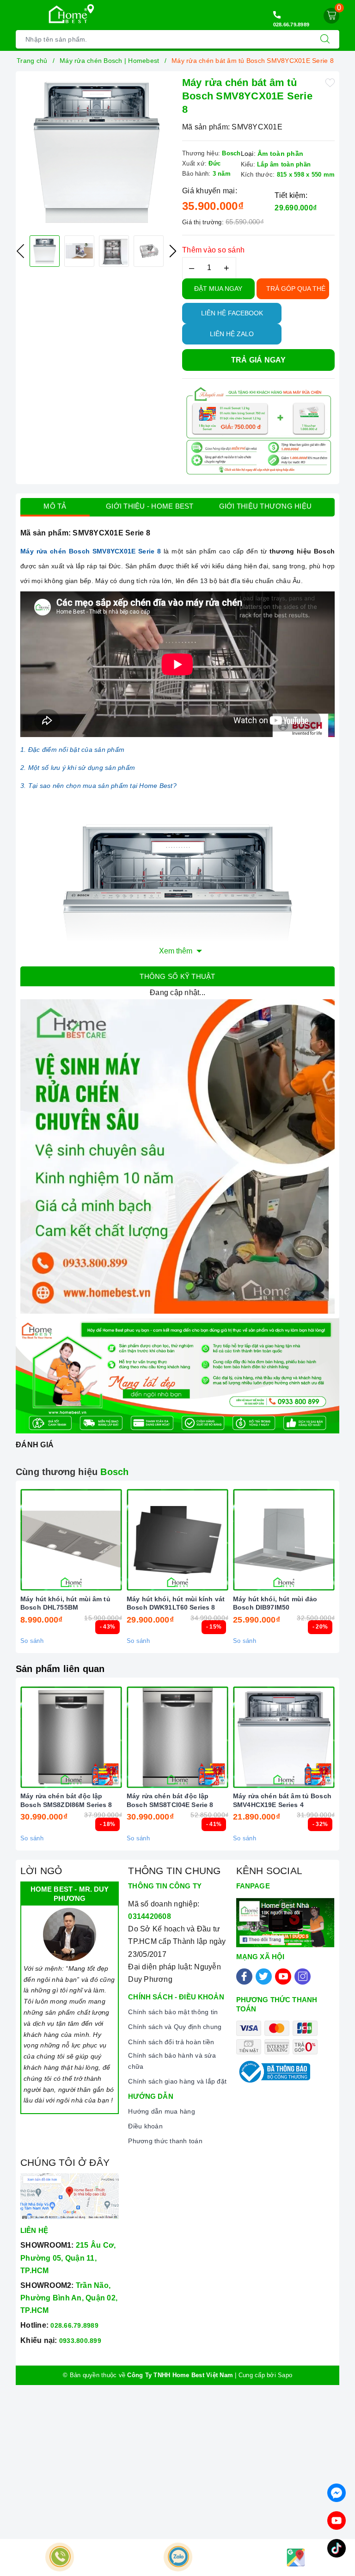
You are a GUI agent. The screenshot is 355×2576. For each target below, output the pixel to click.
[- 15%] (177, 1540)
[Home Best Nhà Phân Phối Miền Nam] (68, 14)
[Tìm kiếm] (325, 39)
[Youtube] (283, 1977)
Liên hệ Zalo (232, 334)
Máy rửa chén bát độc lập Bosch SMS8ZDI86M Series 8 (66, 1800)
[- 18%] (71, 1737)
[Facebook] (244, 1977)
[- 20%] (284, 1540)
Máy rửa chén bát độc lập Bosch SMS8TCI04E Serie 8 (170, 1800)
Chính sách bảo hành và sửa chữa (172, 2061)
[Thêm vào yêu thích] (330, 82)
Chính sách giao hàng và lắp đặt (177, 2081)
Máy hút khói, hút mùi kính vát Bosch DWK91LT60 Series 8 (176, 1603)
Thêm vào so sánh (213, 250)
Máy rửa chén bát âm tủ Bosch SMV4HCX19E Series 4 (282, 1800)
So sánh (32, 1641)
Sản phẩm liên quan (60, 1669)
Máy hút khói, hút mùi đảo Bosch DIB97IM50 (275, 1603)
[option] (97, 152)
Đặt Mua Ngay (218, 289)
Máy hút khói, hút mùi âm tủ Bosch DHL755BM (65, 1603)
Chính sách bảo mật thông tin (173, 2012)
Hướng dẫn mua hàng (162, 2111)
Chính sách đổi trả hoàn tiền (171, 2042)
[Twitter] (264, 1977)
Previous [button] (20, 251)
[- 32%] (284, 1737)
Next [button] (173, 251)
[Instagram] (303, 1977)
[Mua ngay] (28, 1540)
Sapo (285, 2375)
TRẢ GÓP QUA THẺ (296, 289)
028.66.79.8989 (291, 25)
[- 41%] (177, 1737)
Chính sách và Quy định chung (175, 2027)
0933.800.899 (80, 2341)
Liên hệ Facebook (232, 313)
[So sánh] (115, 1540)
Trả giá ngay (259, 360)
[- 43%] (71, 1540)
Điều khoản (145, 2126)
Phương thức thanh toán (165, 2141)
